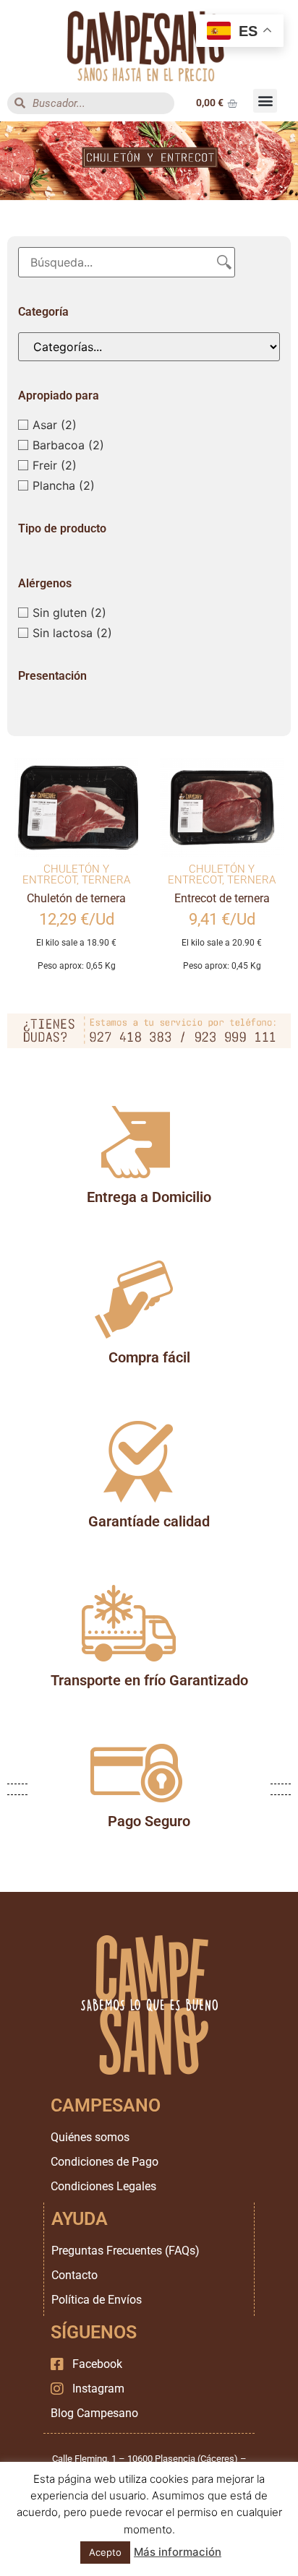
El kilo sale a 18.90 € (76, 943)
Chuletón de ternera (76, 898)
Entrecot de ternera (222, 898)
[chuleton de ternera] (76, 807)
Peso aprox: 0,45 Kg (222, 966)
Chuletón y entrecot (66, 874)
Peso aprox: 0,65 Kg (77, 966)
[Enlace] (149, 46)
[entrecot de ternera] (222, 807)
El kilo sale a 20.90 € (222, 943)
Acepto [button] (105, 2552)
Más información (178, 2552)
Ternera (106, 880)
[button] (265, 101)
